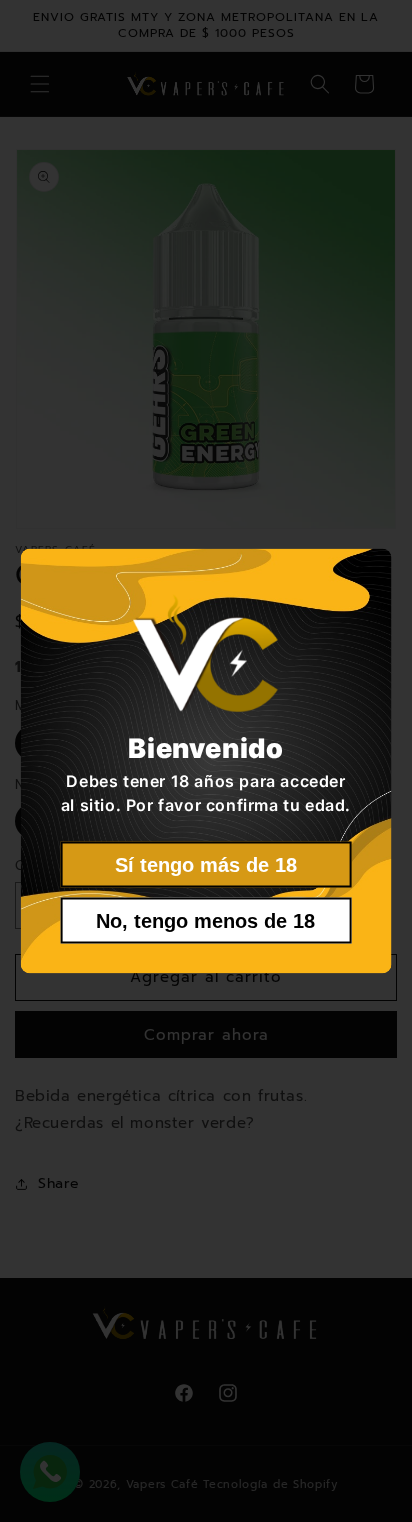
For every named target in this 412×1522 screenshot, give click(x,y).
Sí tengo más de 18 (206, 865)
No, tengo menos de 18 (205, 921)
